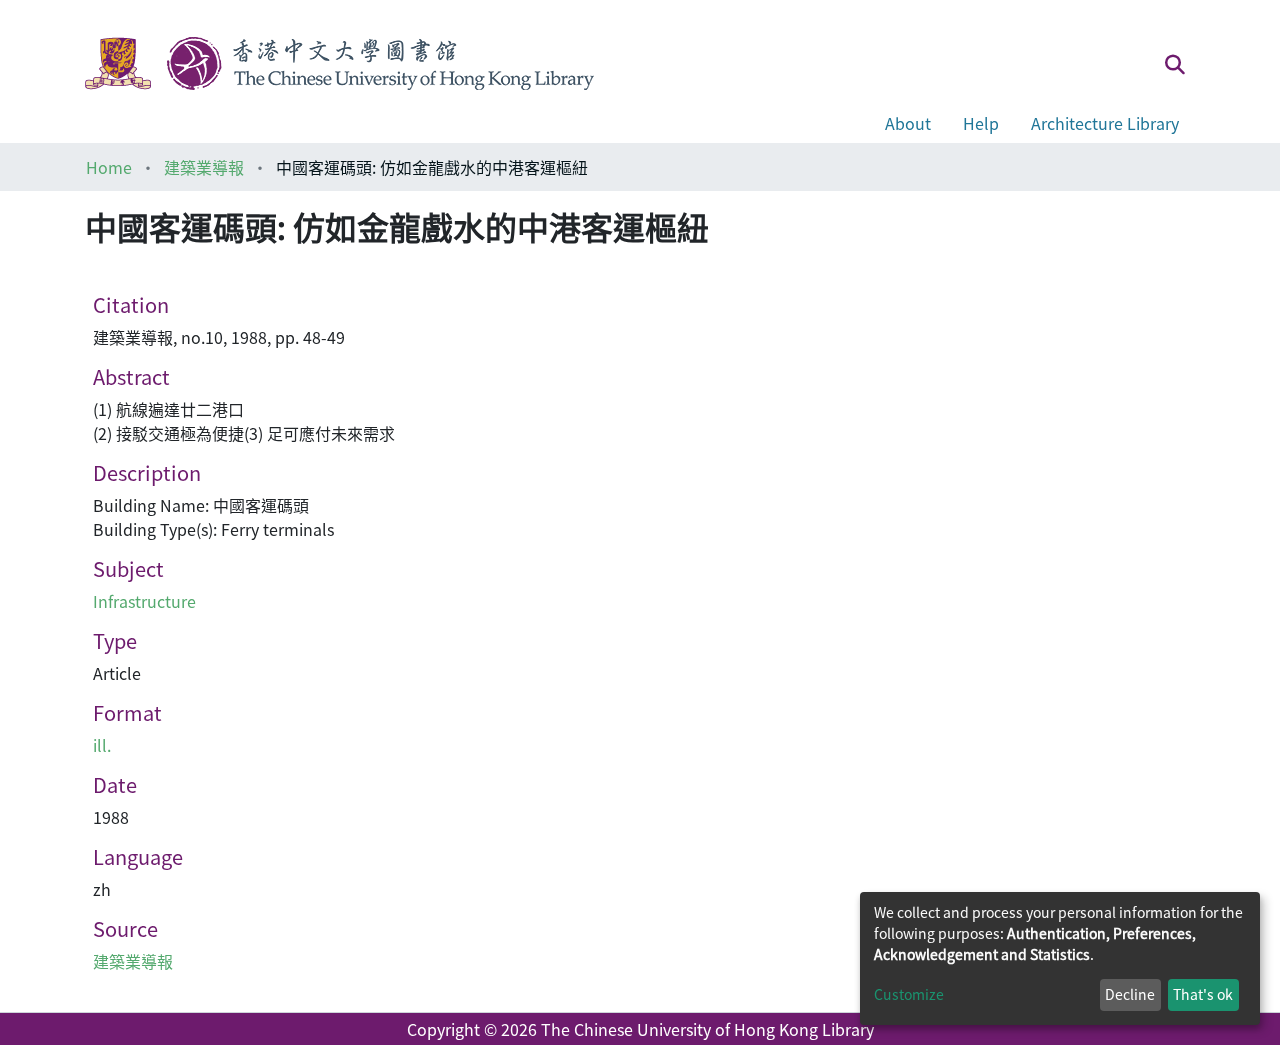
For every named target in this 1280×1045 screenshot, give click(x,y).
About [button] (908, 123)
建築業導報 (204, 167)
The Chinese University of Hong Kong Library (707, 1029)
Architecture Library (1105, 123)
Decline (1130, 994)
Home (109, 167)
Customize (909, 994)
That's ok (1203, 994)
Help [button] (981, 123)
